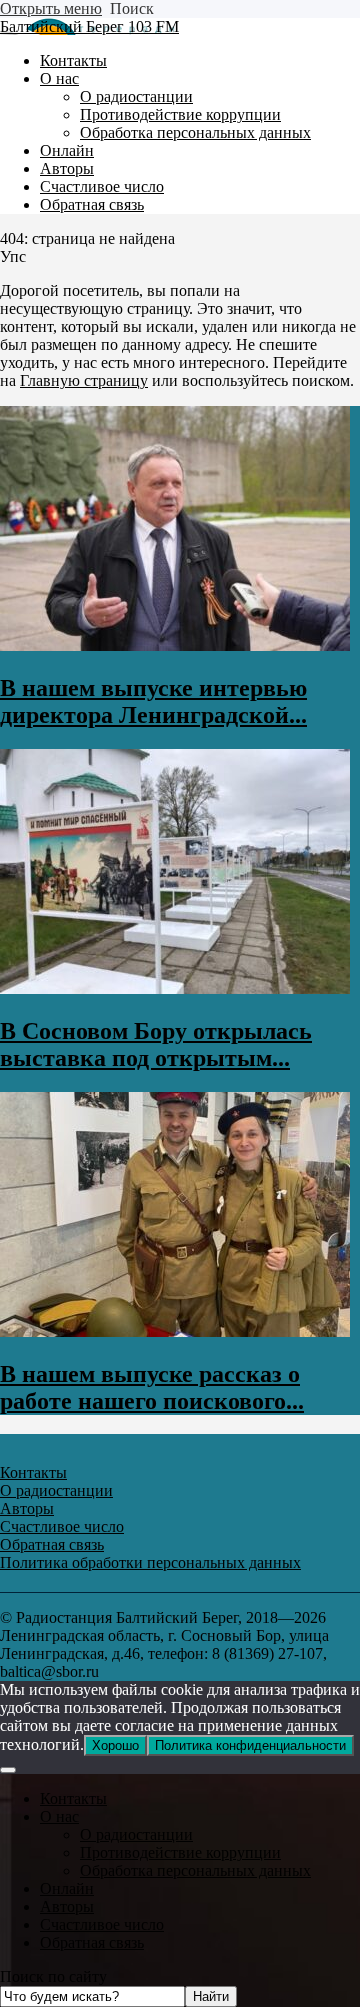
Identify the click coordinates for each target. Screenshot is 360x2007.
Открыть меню (51, 8)
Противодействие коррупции (180, 1852)
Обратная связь (92, 1942)
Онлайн (67, 1888)
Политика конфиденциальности (250, 1745)
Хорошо (115, 1745)
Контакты (73, 1798)
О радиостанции (136, 1834)
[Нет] (8, 1770)
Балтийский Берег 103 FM (89, 26)
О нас (59, 1816)
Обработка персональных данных (195, 1870)
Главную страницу (84, 380)
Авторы (67, 1906)
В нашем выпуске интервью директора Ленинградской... (153, 701)
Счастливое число (102, 1924)
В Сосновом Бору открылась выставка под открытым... (156, 1044)
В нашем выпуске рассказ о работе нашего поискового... (152, 1387)
